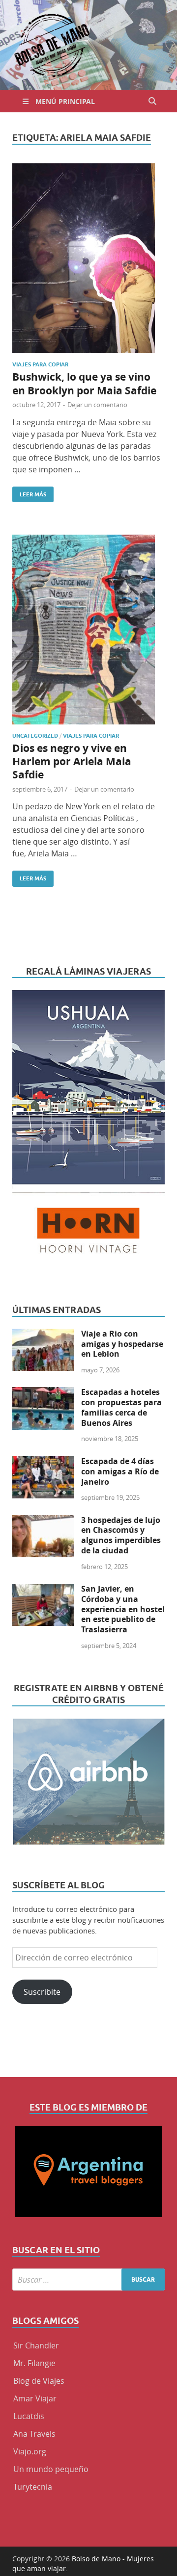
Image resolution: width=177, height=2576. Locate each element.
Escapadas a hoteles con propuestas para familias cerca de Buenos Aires (121, 1407)
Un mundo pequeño (51, 2469)
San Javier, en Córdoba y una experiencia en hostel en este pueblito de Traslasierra (123, 1609)
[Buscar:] (88, 2280)
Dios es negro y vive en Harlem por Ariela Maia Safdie (72, 762)
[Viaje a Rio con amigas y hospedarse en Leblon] (43, 1335)
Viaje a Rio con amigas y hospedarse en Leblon (122, 1344)
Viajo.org (30, 2451)
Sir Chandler (36, 2345)
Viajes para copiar (40, 364)
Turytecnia (33, 2487)
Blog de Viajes (39, 2381)
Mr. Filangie (34, 2363)
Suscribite (42, 1992)
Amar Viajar (35, 2398)
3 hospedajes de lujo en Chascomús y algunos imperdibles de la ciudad (121, 1535)
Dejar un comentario (97, 405)
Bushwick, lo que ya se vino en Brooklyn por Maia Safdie (84, 384)
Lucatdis (29, 2416)
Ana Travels (34, 2434)
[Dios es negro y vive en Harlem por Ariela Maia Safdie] (88, 630)
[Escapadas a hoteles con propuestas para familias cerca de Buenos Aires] (43, 1393)
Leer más (29, 492)
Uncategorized (35, 736)
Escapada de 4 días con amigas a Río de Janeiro (120, 1471)
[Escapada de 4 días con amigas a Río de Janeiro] (43, 1462)
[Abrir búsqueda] (152, 101)
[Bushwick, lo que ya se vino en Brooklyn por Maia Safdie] (88, 258)
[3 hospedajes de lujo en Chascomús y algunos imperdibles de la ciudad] (43, 1521)
